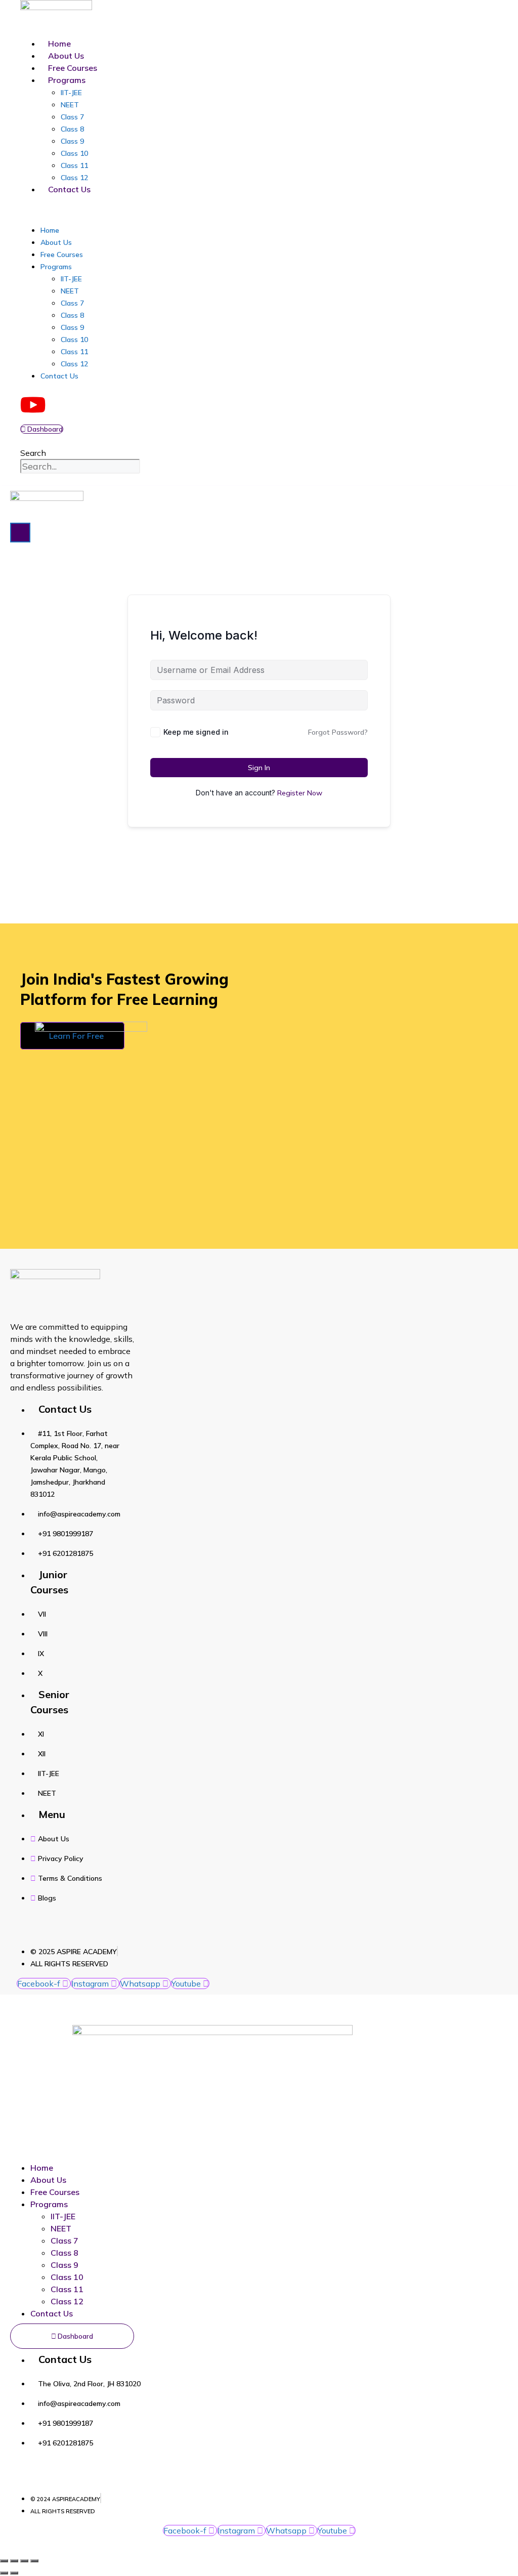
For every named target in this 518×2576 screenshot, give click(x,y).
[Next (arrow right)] (14, 2573)
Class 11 (74, 165)
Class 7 (72, 117)
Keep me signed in (196, 732)
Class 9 (72, 141)
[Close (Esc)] (34, 2561)
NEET (70, 105)
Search (33, 453)
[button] (162, 209)
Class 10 (74, 153)
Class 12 (74, 178)
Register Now (300, 793)
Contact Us (69, 189)
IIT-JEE (71, 93)
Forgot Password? (338, 732)
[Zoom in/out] (4, 2561)
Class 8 (72, 129)
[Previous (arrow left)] (4, 2573)
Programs (67, 80)
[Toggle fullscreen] (14, 2561)
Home (59, 44)
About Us (66, 56)
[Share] (24, 2561)
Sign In (259, 768)
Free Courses (73, 68)
